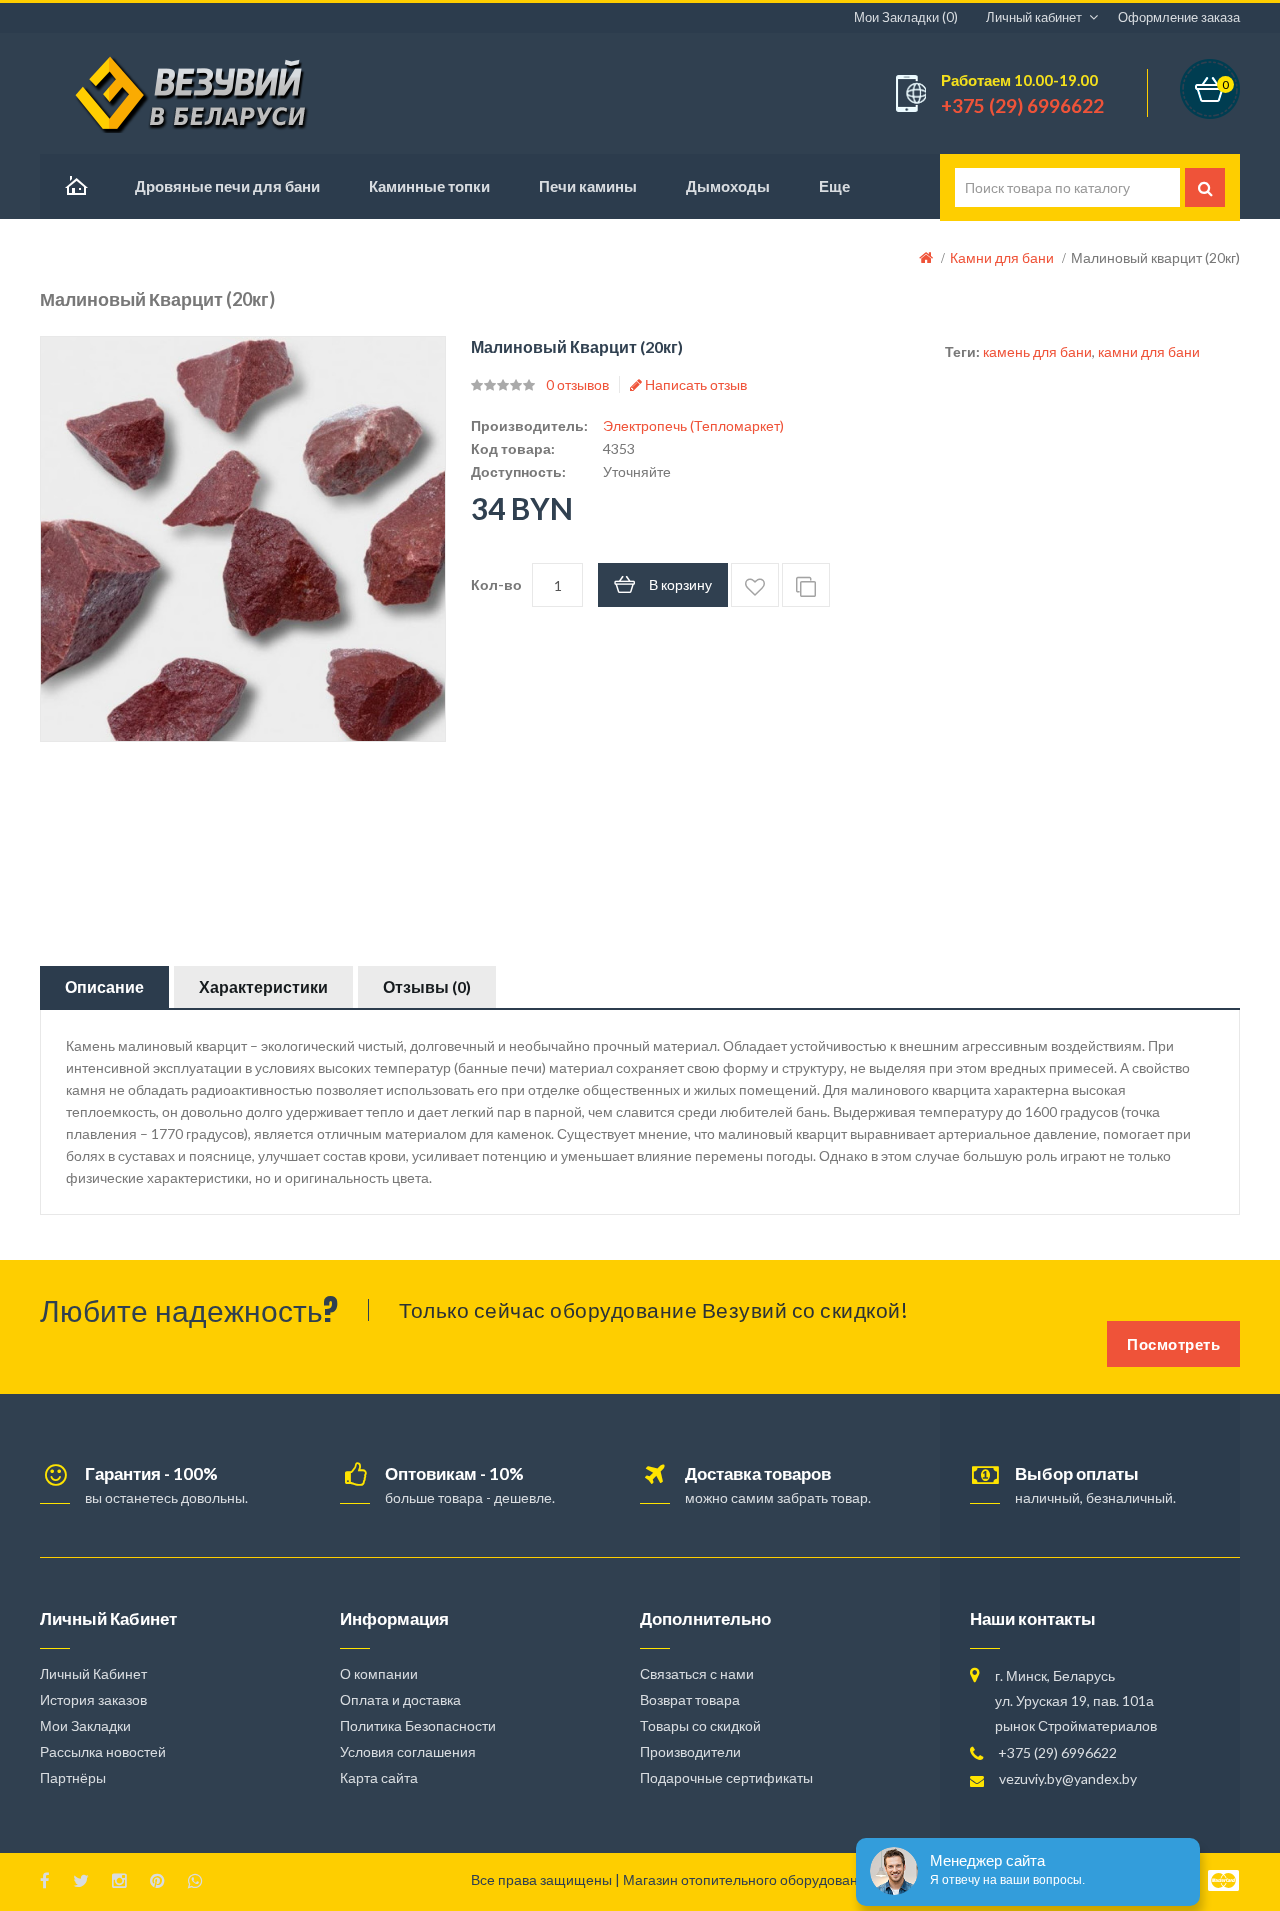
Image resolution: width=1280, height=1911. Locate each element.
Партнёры (73, 1777)
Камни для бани (1002, 257)
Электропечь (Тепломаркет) (693, 425)
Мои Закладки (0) (906, 17)
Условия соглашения (408, 1751)
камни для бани (1149, 351)
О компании (379, 1673)
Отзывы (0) (427, 986)
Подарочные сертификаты (726, 1777)
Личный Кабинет (93, 1673)
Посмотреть (1173, 1344)
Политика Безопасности (418, 1725)
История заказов (93, 1699)
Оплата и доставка (400, 1699)
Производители (690, 1751)
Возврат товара (690, 1699)
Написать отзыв (694, 384)
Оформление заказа (1179, 17)
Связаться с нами (697, 1673)
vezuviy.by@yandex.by (1068, 1778)
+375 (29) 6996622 (1057, 1752)
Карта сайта (379, 1777)
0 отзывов (577, 384)
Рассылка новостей (103, 1751)
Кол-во (496, 584)
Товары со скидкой (700, 1725)
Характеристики (263, 986)
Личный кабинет (1034, 17)
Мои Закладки (85, 1725)
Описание (104, 986)
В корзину (680, 584)
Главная (75, 186)
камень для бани (1037, 351)
